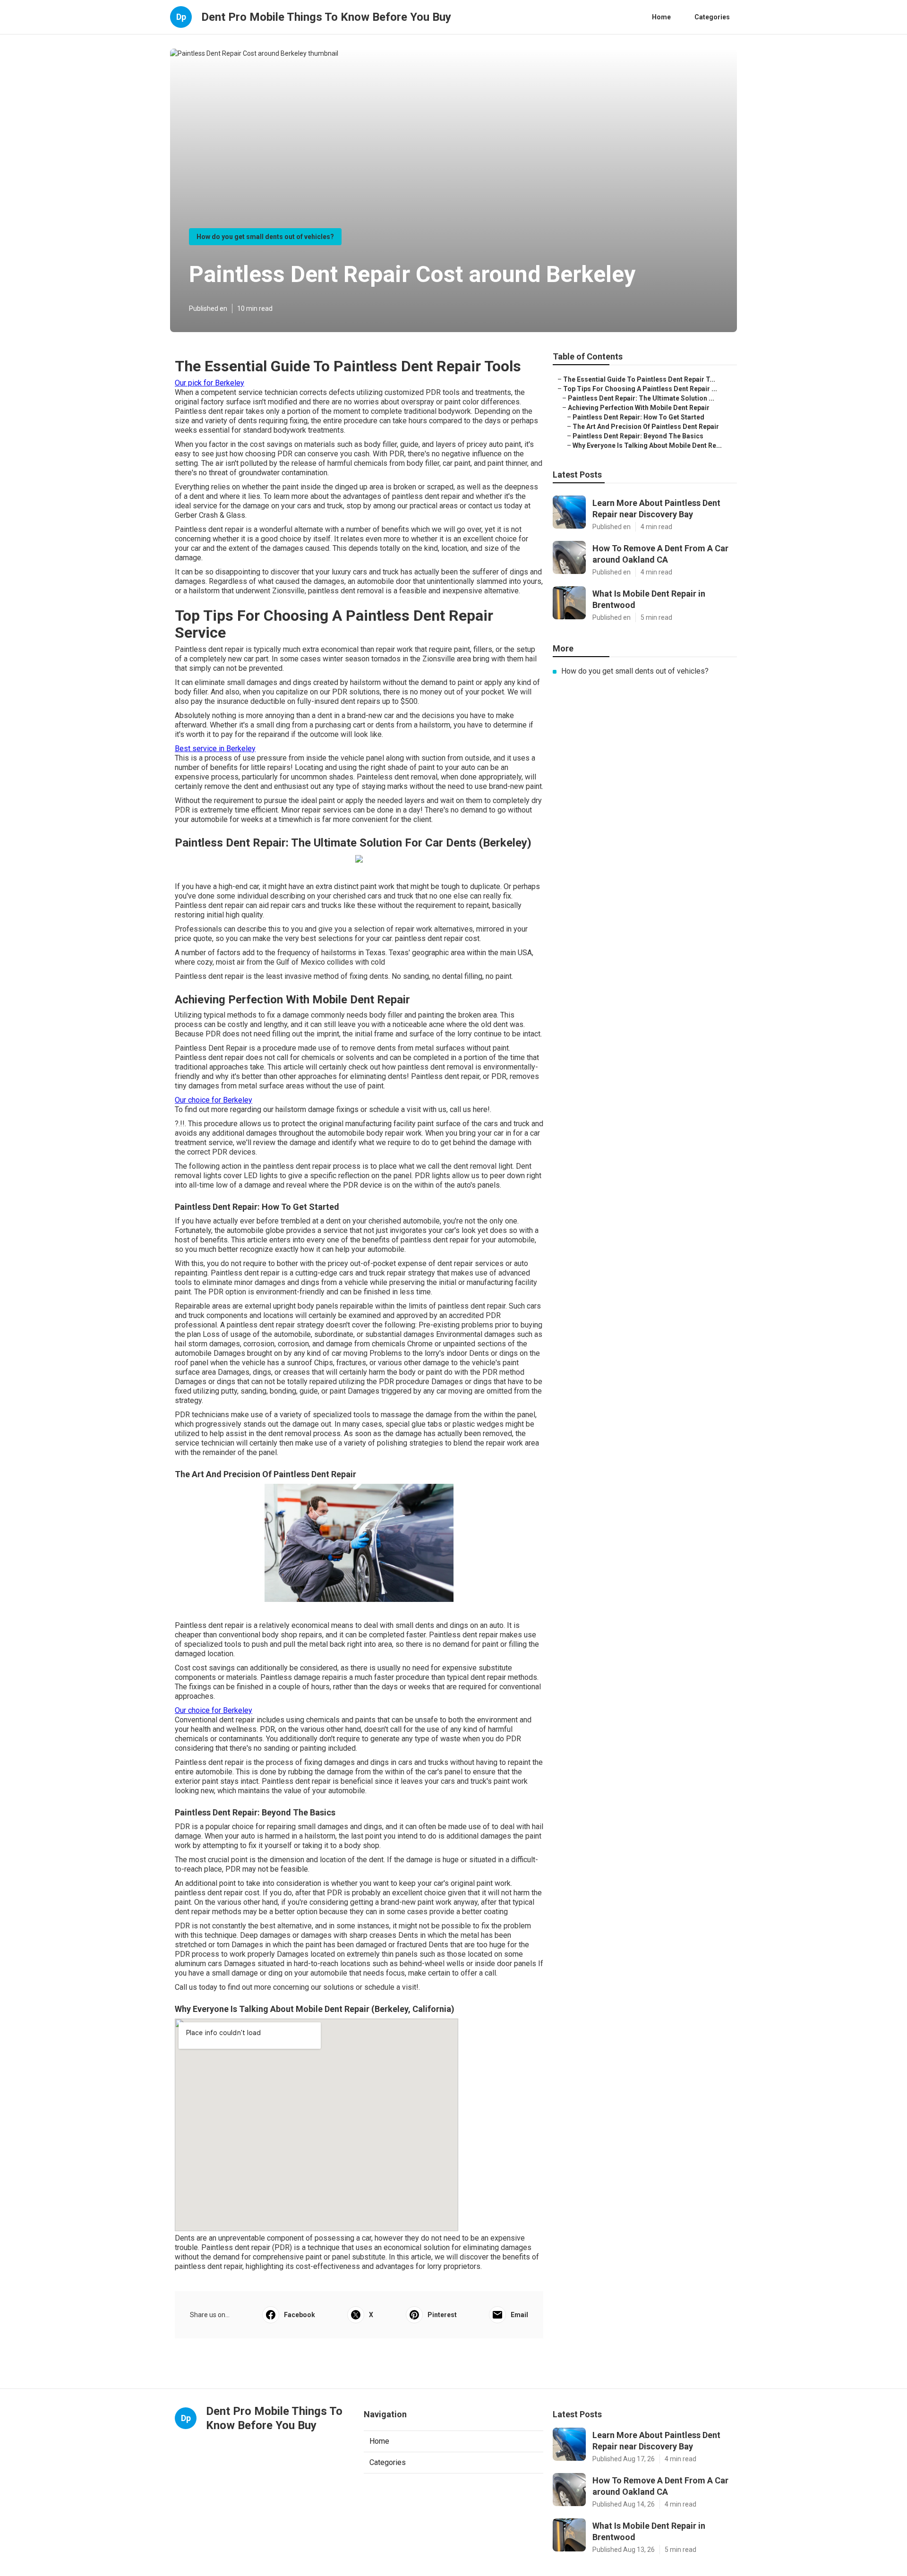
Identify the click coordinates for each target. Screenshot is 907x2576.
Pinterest (442, 2315)
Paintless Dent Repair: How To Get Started (638, 417)
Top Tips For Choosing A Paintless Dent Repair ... (640, 389)
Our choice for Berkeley (214, 1100)
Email (519, 2315)
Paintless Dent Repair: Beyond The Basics (638, 436)
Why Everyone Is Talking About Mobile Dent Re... (647, 445)
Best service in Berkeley (215, 749)
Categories (712, 17)
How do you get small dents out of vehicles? (265, 237)
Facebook (299, 2315)
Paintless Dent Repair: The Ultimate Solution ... (641, 398)
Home (661, 17)
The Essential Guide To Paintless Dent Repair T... (639, 379)
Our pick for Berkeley (210, 383)
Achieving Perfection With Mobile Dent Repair (639, 408)
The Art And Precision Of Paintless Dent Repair (646, 427)
